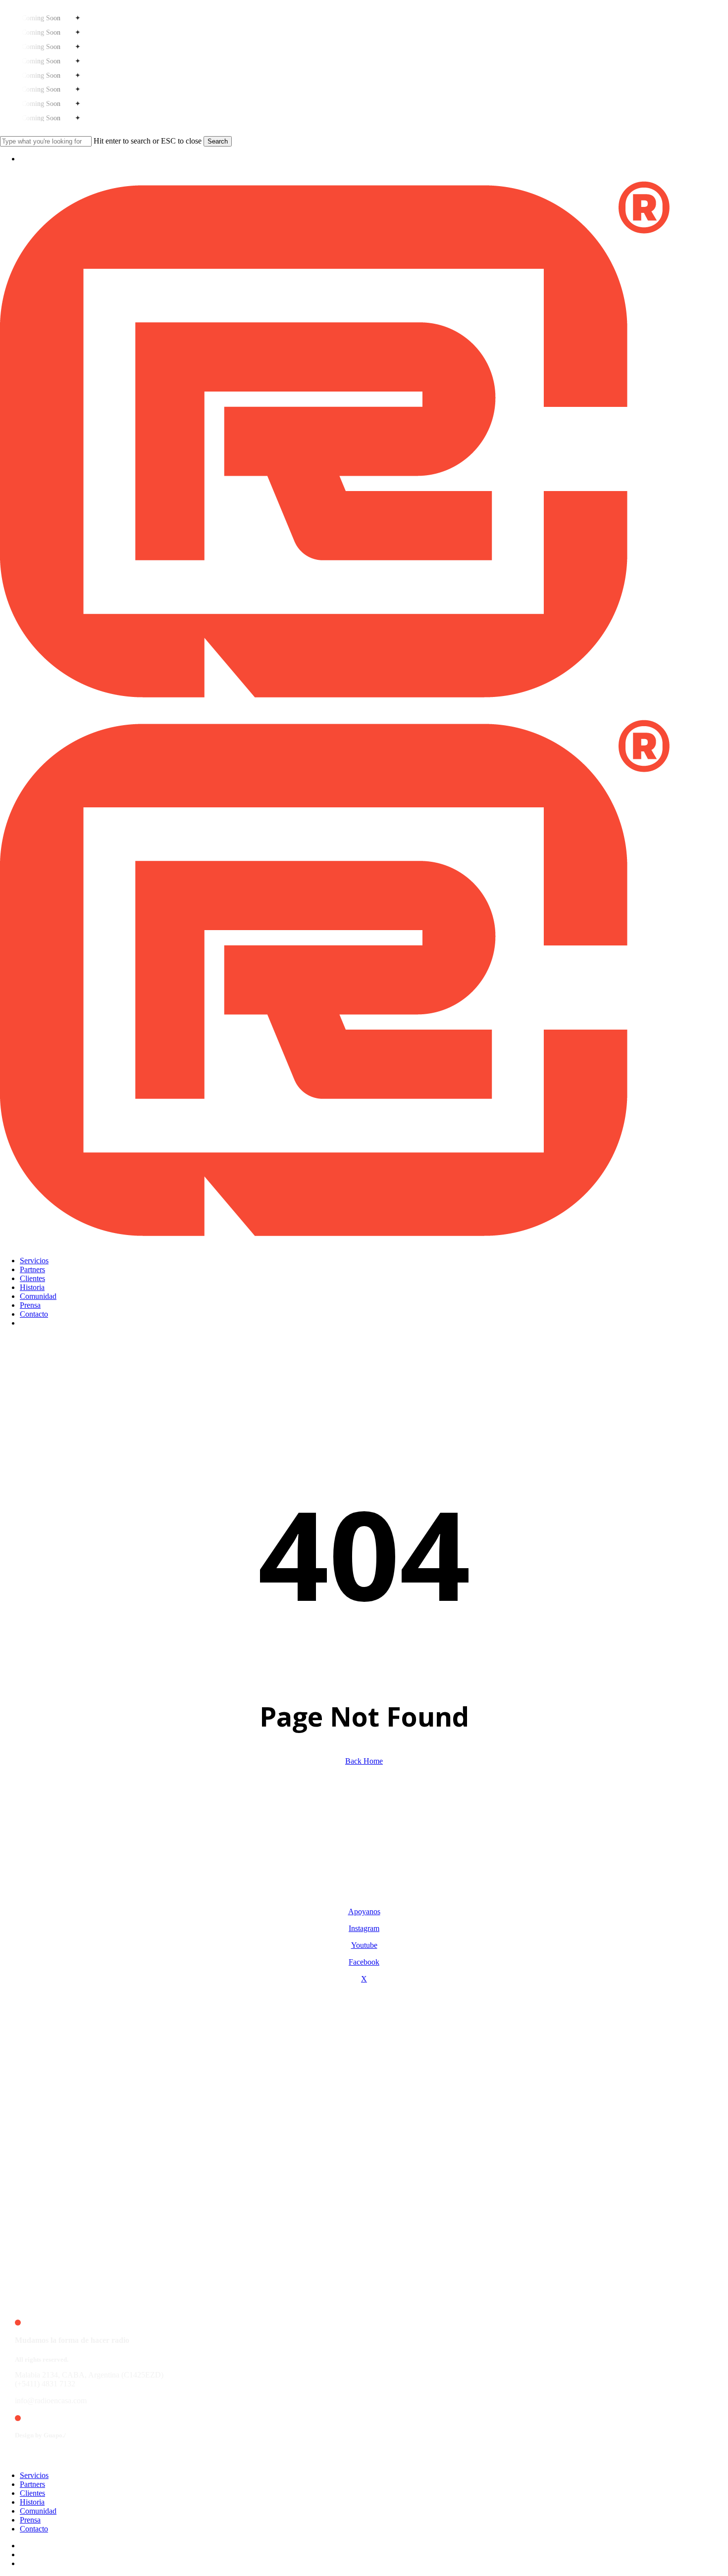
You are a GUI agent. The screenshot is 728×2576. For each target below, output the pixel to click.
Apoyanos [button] (364, 1911)
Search (218, 141)
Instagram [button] (364, 1928)
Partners (32, 2484)
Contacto (34, 2529)
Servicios (34, 2475)
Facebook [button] (364, 1962)
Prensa (30, 2520)
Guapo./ (55, 2435)
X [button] (364, 1979)
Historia (32, 2502)
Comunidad (38, 2511)
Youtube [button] (364, 1945)
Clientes (32, 2493)
